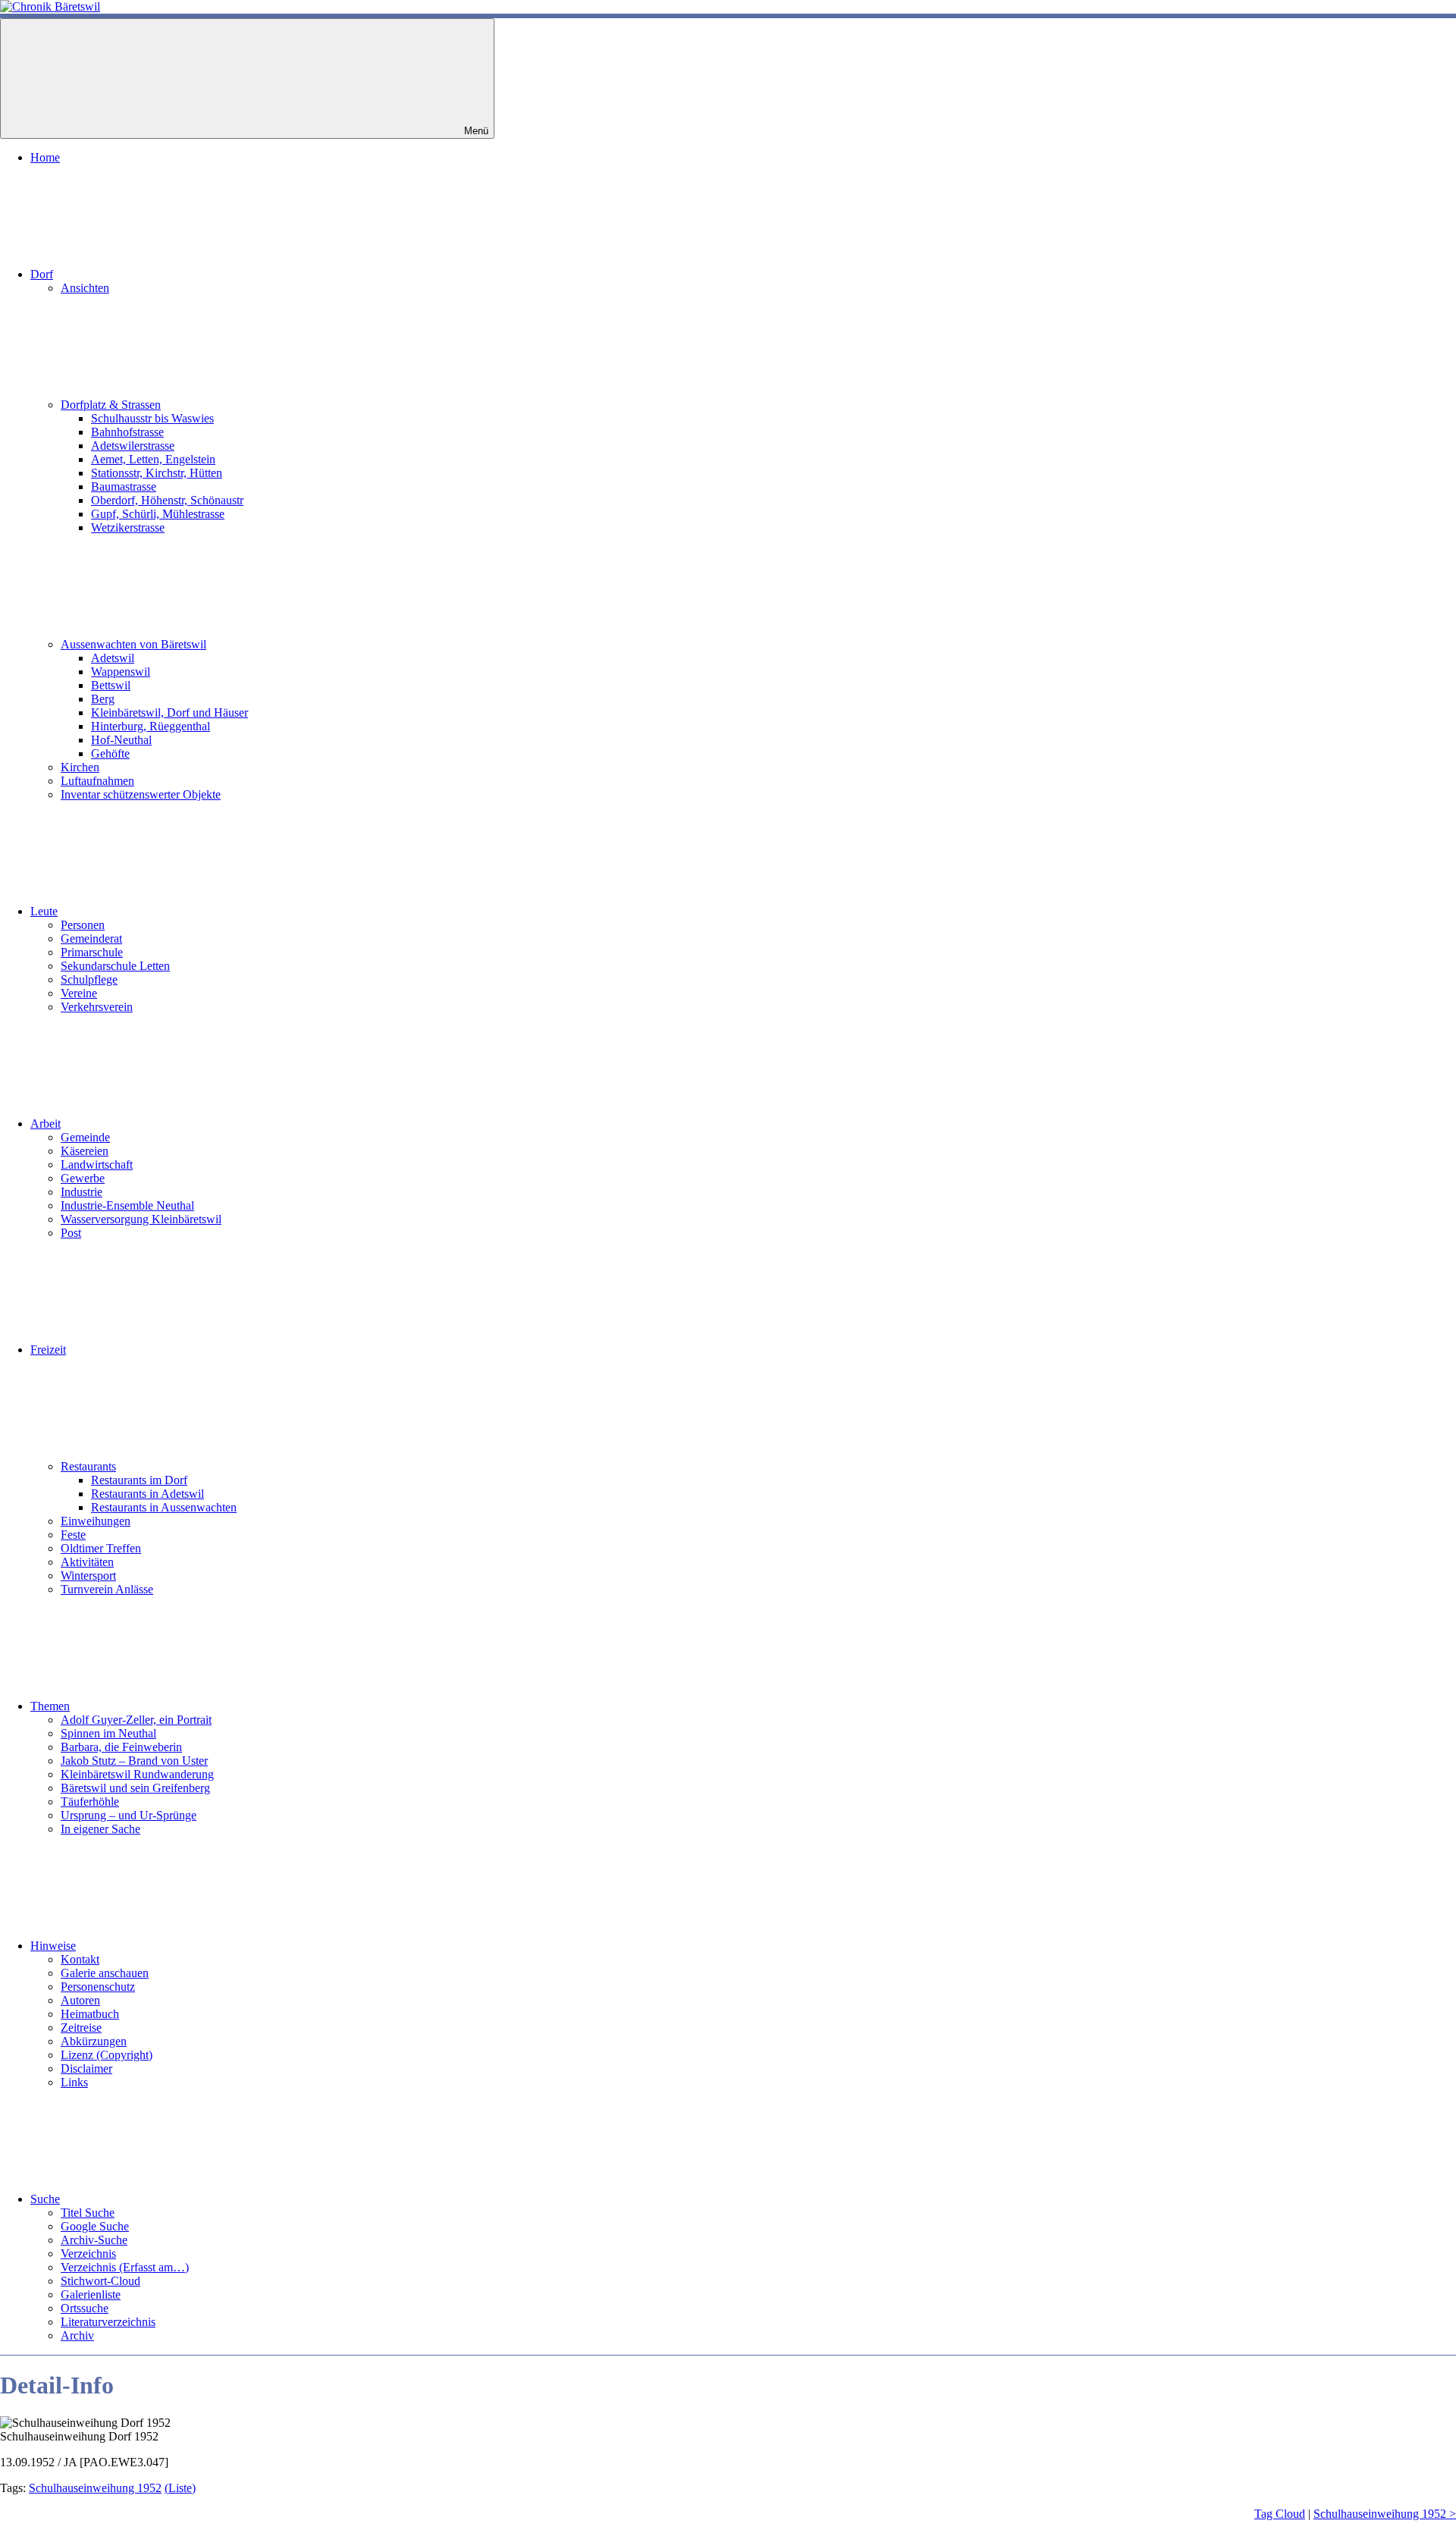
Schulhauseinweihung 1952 (95, 2488)
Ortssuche (85, 2308)
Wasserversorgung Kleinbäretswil (141, 1219)
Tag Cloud (1280, 2514)
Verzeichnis (88, 2254)
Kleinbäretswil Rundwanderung (137, 1774)
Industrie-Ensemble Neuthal (127, 1205)
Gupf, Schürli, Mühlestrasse (158, 514)
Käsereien (85, 1151)
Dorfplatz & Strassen (111, 405)
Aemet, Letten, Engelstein (153, 459)
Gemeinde (85, 1137)
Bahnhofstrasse (127, 432)
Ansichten (85, 288)
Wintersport (88, 1576)
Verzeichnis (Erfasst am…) (125, 2267)
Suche (45, 2199)
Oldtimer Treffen (101, 1548)
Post (71, 1233)
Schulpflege (89, 979)
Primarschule (92, 952)
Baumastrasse (124, 487)
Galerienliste (91, 2294)
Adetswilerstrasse (133, 446)
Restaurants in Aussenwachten (164, 1507)
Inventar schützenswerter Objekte (141, 794)
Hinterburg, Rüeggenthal (151, 726)
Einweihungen (96, 1521)
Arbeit (45, 1124)
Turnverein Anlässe (107, 1589)
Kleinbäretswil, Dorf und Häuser (169, 713)
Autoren (80, 2000)
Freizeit (48, 1350)
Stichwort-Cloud (100, 2281)
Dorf (42, 274)
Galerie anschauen (105, 1973)
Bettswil (111, 685)
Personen (83, 925)
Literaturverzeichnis (108, 2322)
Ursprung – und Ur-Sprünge (129, 1815)
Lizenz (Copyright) (107, 2055)
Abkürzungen (94, 2041)
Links (74, 2082)
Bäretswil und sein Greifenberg (135, 1788)
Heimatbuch (90, 2014)
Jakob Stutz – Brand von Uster (134, 1761)
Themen (50, 1706)
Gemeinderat (91, 938)
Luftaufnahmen (97, 781)
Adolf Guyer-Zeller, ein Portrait (136, 1720)
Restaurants (88, 1466)
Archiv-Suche (94, 2240)
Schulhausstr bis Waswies (152, 418)
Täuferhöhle (90, 1802)
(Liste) (180, 2488)
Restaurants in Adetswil (147, 1494)
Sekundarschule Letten (115, 966)
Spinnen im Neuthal (108, 1733)
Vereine (79, 993)
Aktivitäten (87, 1562)
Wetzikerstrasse (128, 527)
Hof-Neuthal (121, 740)
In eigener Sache (100, 1829)
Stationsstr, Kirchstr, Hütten (157, 473)
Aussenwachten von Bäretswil (133, 644)
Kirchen (80, 767)
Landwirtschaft (97, 1164)
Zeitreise (81, 2028)
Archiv (77, 2335)
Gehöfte (110, 753)
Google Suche (95, 2226)
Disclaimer (86, 2068)
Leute (44, 911)
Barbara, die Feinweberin (121, 1747)
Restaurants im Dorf (139, 1480)
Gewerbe (83, 1178)
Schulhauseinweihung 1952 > (1385, 2514)
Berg (103, 699)
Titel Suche (88, 2213)
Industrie (82, 1192)
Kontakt (80, 1959)
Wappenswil (121, 672)
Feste (73, 1535)
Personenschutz (98, 1987)
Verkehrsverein (97, 1007)
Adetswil (113, 658)
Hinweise (53, 1946)
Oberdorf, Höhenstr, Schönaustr (167, 500)
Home (45, 157)
